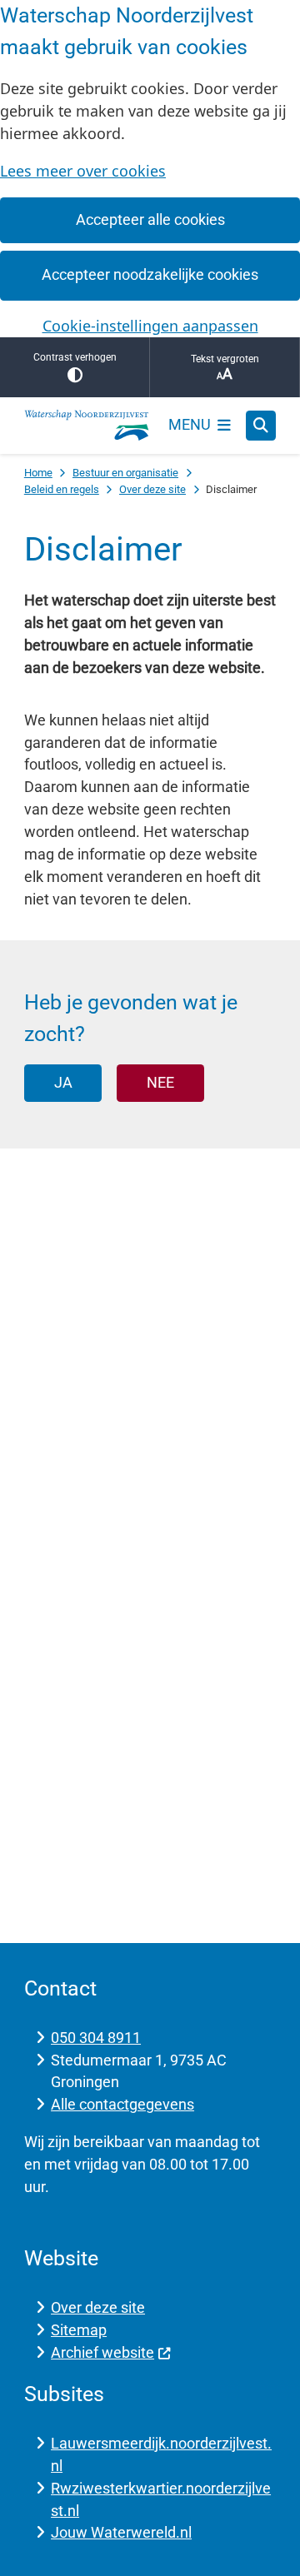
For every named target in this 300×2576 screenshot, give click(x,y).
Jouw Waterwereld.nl (121, 2532)
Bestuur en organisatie (125, 473)
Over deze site (152, 489)
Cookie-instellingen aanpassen (150, 326)
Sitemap (79, 2330)
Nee (160, 1082)
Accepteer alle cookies (150, 219)
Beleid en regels (62, 489)
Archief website (102, 2352)
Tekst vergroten (225, 359)
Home (38, 473)
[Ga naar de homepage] (87, 426)
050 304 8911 (96, 2038)
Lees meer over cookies (83, 171)
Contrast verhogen (75, 357)
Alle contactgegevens (122, 2104)
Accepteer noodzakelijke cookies (150, 274)
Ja (63, 1082)
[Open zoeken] (261, 426)
